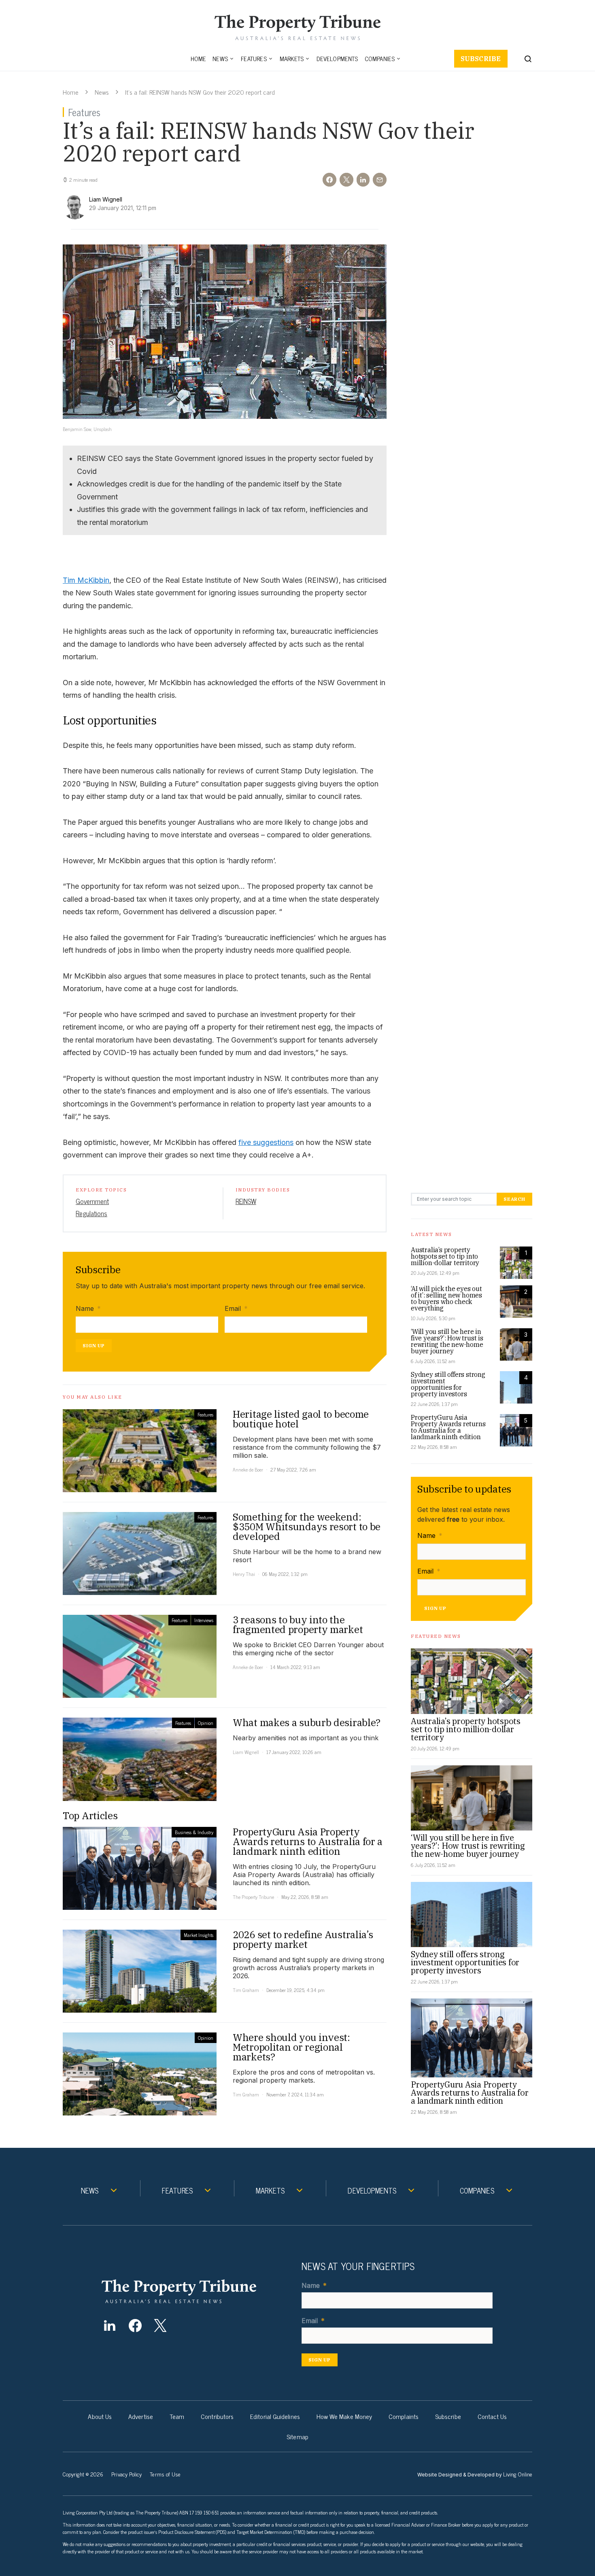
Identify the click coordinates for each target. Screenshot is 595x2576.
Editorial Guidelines (275, 2416)
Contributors (217, 2416)
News (220, 58)
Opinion (206, 1723)
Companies (380, 58)
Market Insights (199, 1935)
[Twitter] (160, 2325)
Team (177, 2416)
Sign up (94, 1345)
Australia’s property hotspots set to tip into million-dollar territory (445, 1256)
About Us (100, 2416)
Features (254, 58)
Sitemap (297, 2436)
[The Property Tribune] (195, 2291)
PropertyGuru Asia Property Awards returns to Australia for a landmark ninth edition (448, 1427)
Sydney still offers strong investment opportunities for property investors (448, 1384)
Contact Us (492, 2416)
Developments (337, 58)
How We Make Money (344, 2416)
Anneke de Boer (248, 1470)
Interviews (204, 1620)
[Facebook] (135, 2325)
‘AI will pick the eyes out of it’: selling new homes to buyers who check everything (446, 1298)
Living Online (518, 2474)
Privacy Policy (126, 2474)
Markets (292, 58)
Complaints (404, 2416)
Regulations (91, 1213)
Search (514, 1199)
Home (199, 58)
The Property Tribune (253, 1897)
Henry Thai (244, 1574)
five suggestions (266, 1142)
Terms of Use (165, 2474)
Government (92, 1201)
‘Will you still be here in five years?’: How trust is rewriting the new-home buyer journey (447, 1341)
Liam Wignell (246, 1752)
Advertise (141, 2416)
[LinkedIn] (109, 2325)
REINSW (246, 1201)
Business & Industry (194, 1832)
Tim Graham (246, 1990)
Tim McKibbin (86, 580)
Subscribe (481, 59)
